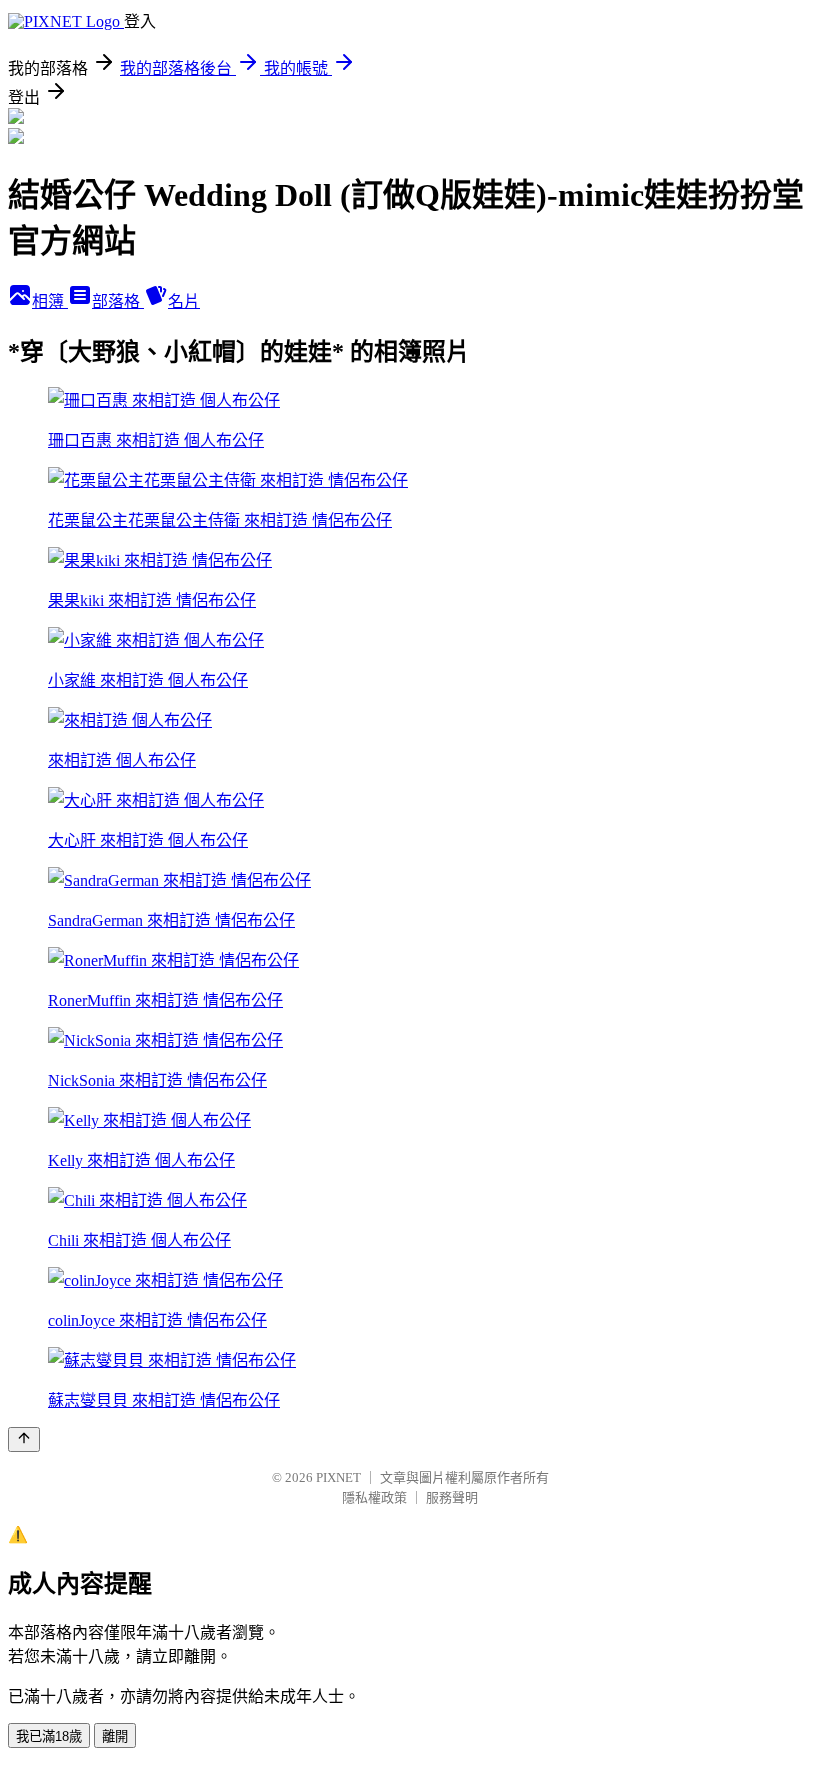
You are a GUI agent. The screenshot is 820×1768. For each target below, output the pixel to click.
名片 (184, 301)
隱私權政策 (374, 1497)
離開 (115, 1736)
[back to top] (24, 1439)
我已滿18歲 (49, 1736)
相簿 (50, 301)
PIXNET (338, 1477)
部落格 (118, 301)
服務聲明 (452, 1497)
